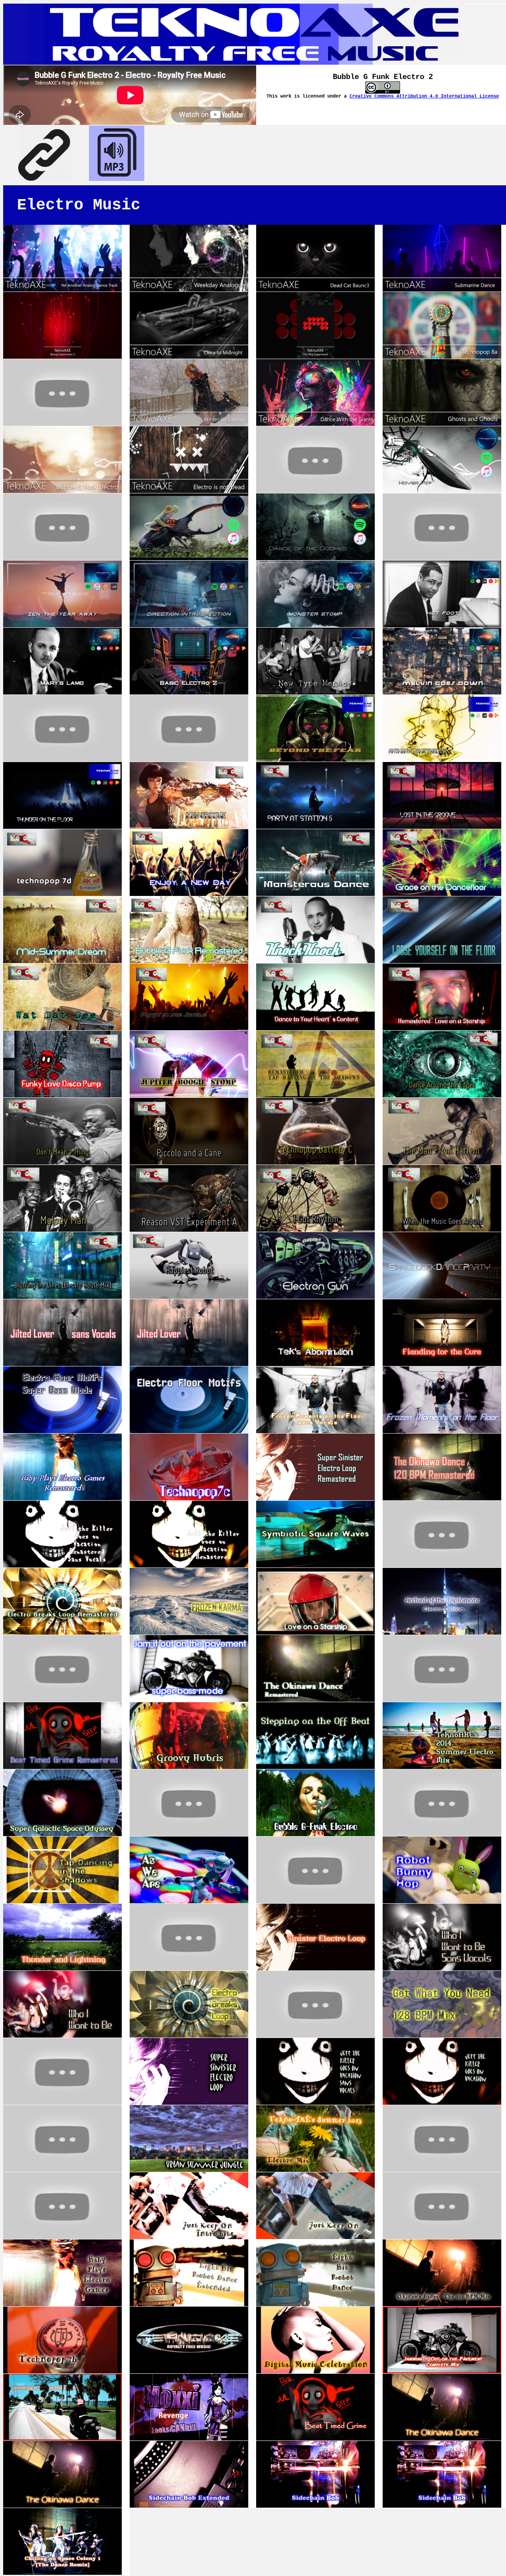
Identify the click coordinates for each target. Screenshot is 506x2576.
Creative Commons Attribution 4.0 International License (424, 96)
